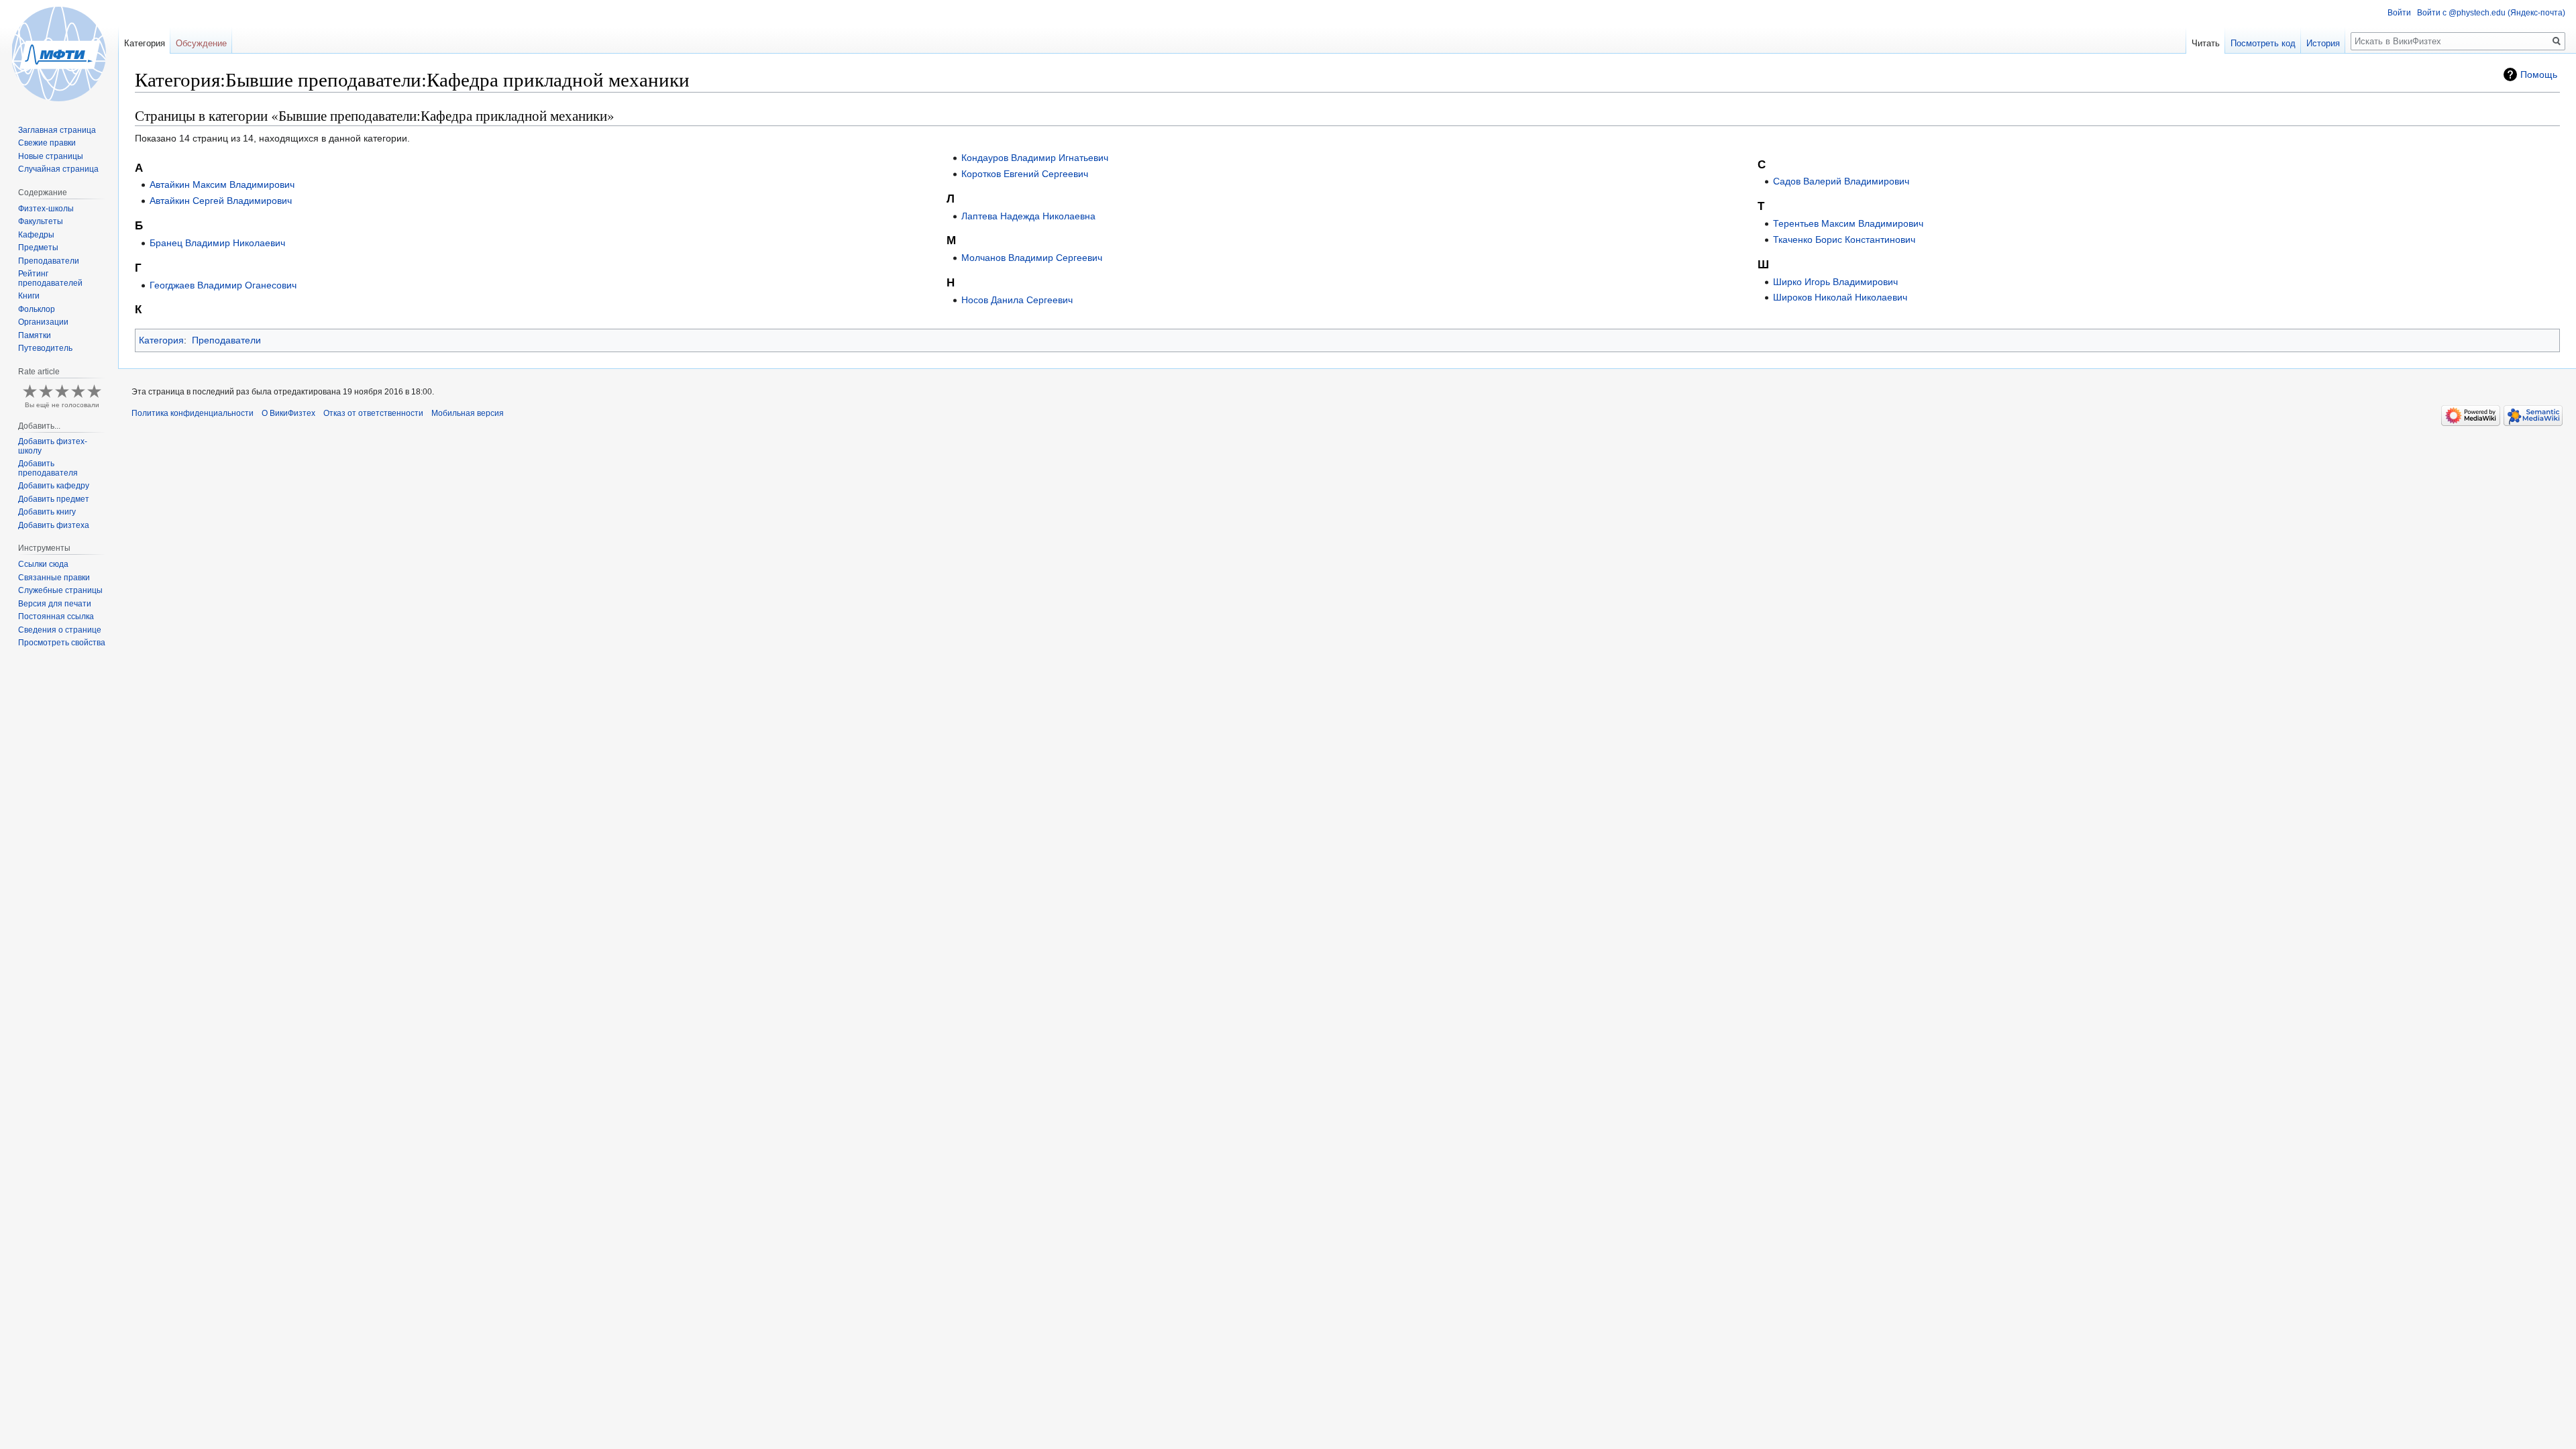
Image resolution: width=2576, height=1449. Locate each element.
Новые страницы (51, 156)
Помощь (2539, 74)
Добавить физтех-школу (53, 446)
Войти (2399, 13)
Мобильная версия (468, 413)
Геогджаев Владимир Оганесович (223, 285)
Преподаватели (226, 340)
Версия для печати (55, 604)
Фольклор (37, 309)
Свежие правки (47, 143)
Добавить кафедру (54, 486)
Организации (43, 322)
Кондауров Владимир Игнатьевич (1035, 158)
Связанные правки (54, 578)
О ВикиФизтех (288, 413)
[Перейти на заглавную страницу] (59, 54)
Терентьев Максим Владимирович (1848, 223)
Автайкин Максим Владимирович (222, 184)
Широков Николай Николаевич (1840, 297)
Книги (29, 296)
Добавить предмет (54, 499)
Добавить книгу (47, 512)
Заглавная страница (57, 130)
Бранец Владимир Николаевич (217, 243)
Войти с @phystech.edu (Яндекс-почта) (2491, 13)
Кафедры (36, 235)
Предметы (38, 248)
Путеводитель (45, 348)
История (2323, 43)
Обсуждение (201, 43)
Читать (2206, 43)
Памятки (35, 335)
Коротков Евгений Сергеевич (1025, 174)
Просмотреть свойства (62, 643)
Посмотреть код (2263, 43)
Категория (161, 340)
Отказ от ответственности (373, 413)
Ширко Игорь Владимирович (1835, 282)
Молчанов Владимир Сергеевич (1032, 258)
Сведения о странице (60, 630)
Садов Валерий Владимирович (1841, 181)
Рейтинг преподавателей (50, 278)
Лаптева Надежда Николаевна (1028, 216)
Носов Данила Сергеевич (1017, 300)
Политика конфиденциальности (193, 413)
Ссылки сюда (43, 564)
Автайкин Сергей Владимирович (221, 201)
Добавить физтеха (54, 525)
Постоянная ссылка (56, 616)
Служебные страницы (60, 590)
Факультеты (41, 221)
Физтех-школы (46, 209)
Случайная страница (58, 169)
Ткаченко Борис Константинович (1844, 239)
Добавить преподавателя (48, 468)
